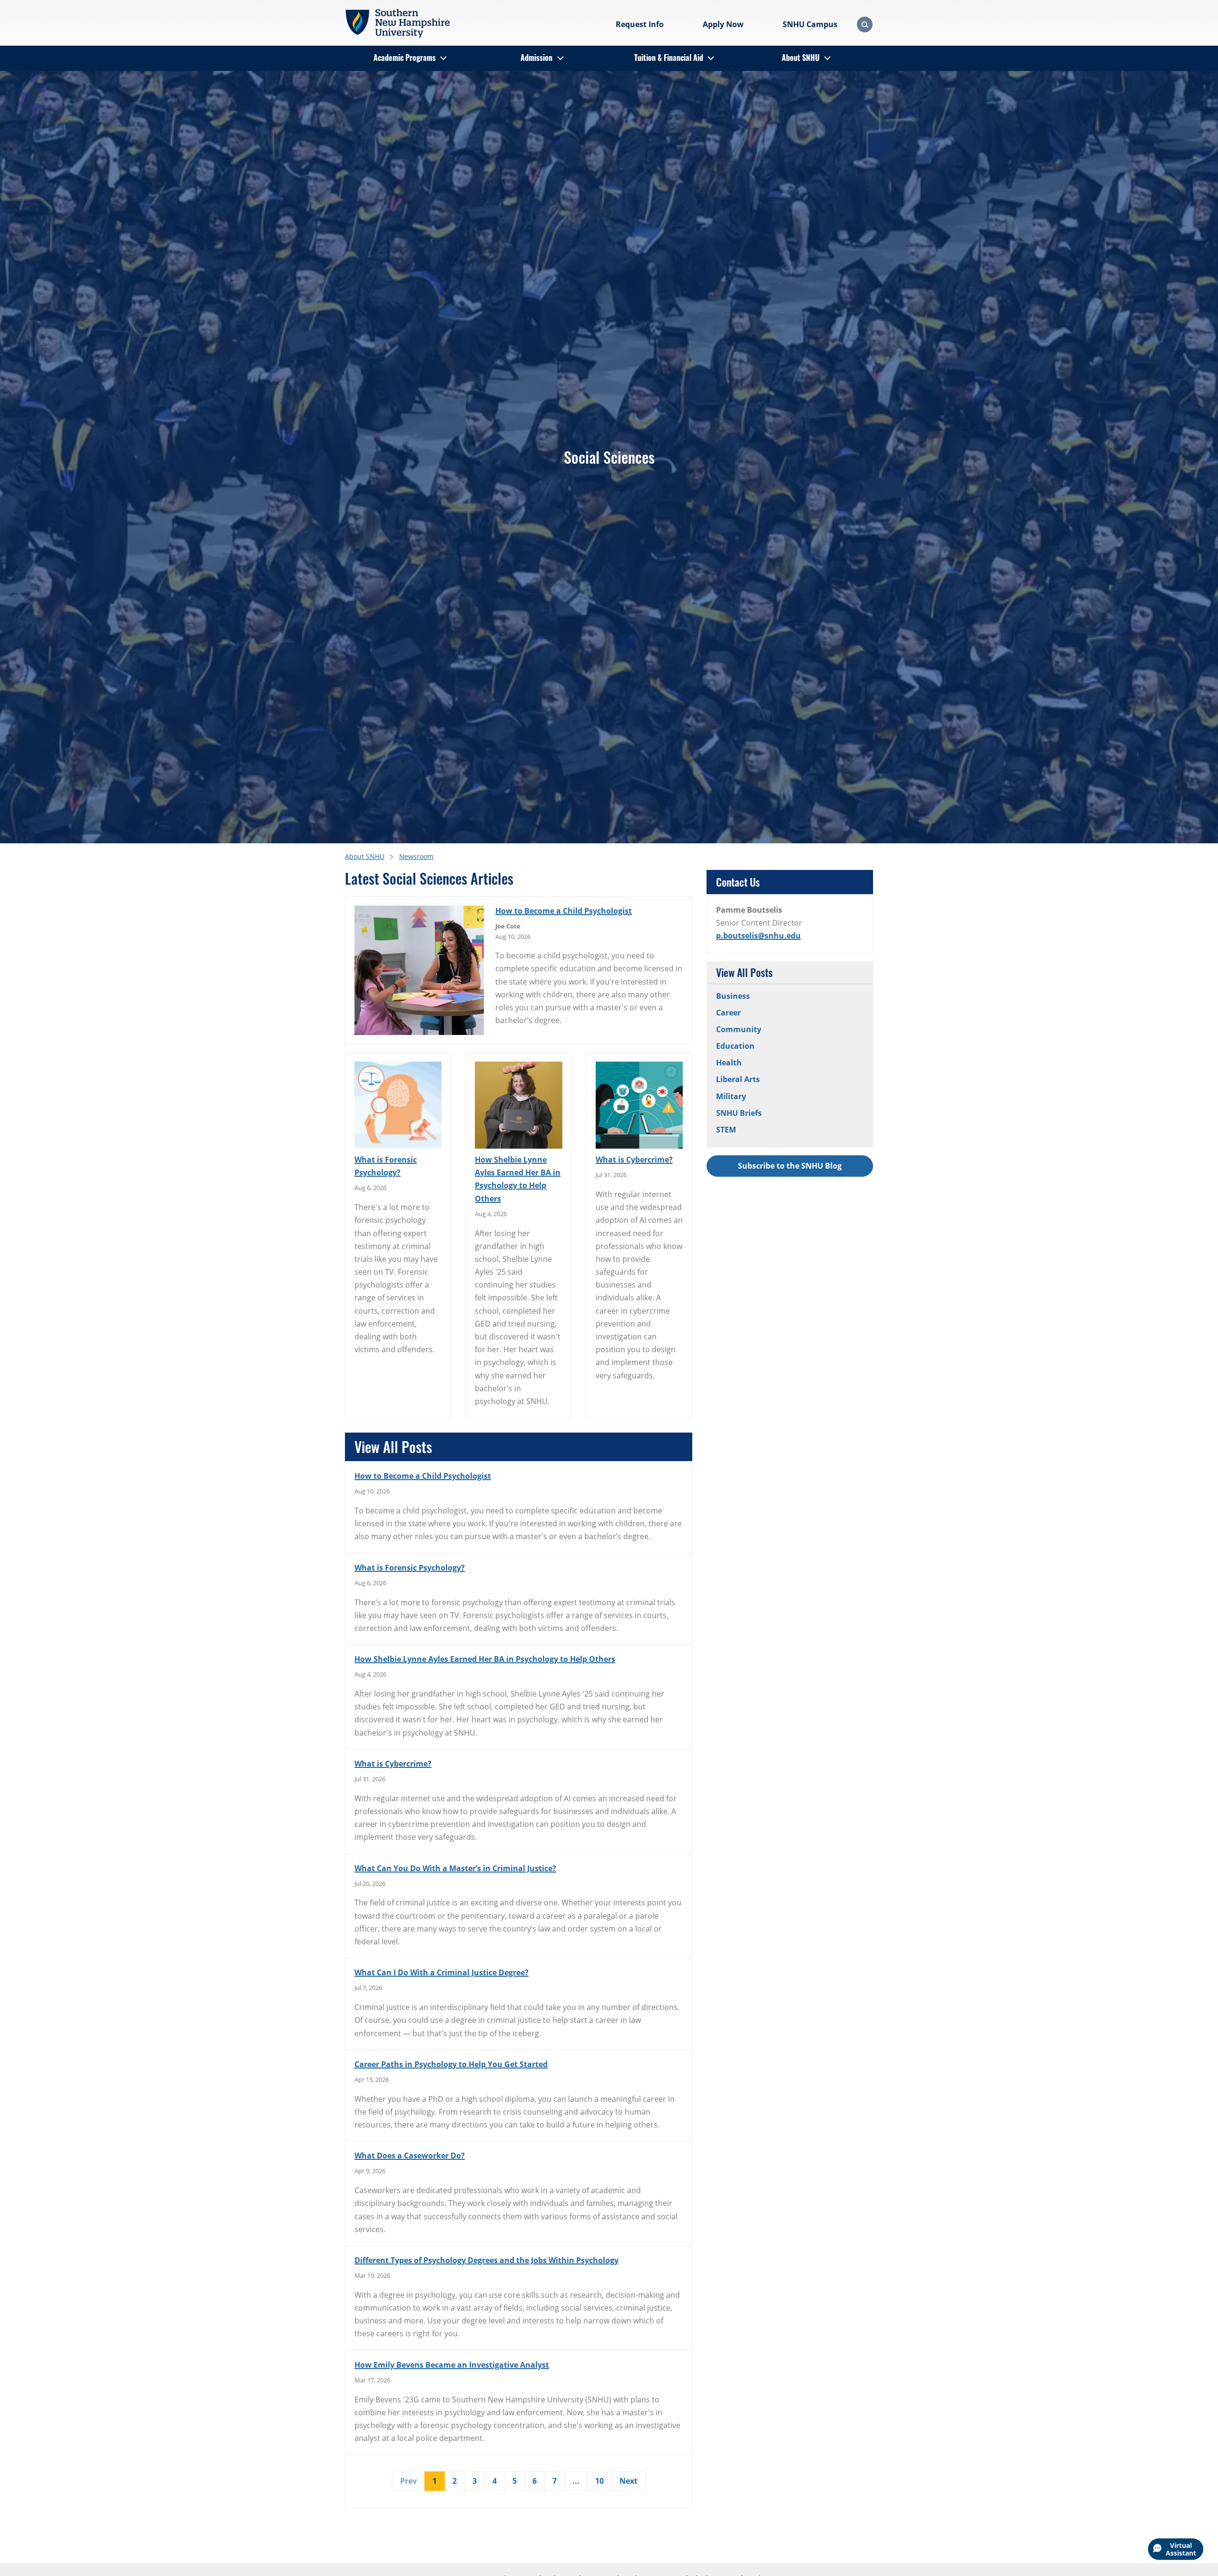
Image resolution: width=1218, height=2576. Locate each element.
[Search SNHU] (865, 24)
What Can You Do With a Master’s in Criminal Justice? (455, 1868)
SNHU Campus (810, 24)
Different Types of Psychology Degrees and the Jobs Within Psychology (486, 2260)
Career (728, 1013)
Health (729, 1063)
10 (599, 2481)
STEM (726, 1130)
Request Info (640, 24)
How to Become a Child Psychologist (564, 911)
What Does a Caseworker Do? (410, 2156)
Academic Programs (405, 58)
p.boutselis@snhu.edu (758, 936)
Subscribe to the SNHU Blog (790, 1166)
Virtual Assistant (1181, 2549)
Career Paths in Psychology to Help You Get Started (451, 2064)
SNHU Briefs (739, 1113)
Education (735, 1046)
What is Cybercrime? (634, 1160)
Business (733, 996)
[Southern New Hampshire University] (397, 23)
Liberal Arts (738, 1079)
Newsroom (416, 856)
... (576, 2481)
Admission (536, 58)
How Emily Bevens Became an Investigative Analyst (452, 2365)
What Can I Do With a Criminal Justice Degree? (442, 1972)
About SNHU (801, 58)
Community (739, 1029)
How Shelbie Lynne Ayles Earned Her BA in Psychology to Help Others (518, 1179)
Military (731, 1096)
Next (629, 2481)
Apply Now (723, 24)
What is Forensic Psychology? (386, 1166)
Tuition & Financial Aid (669, 58)
